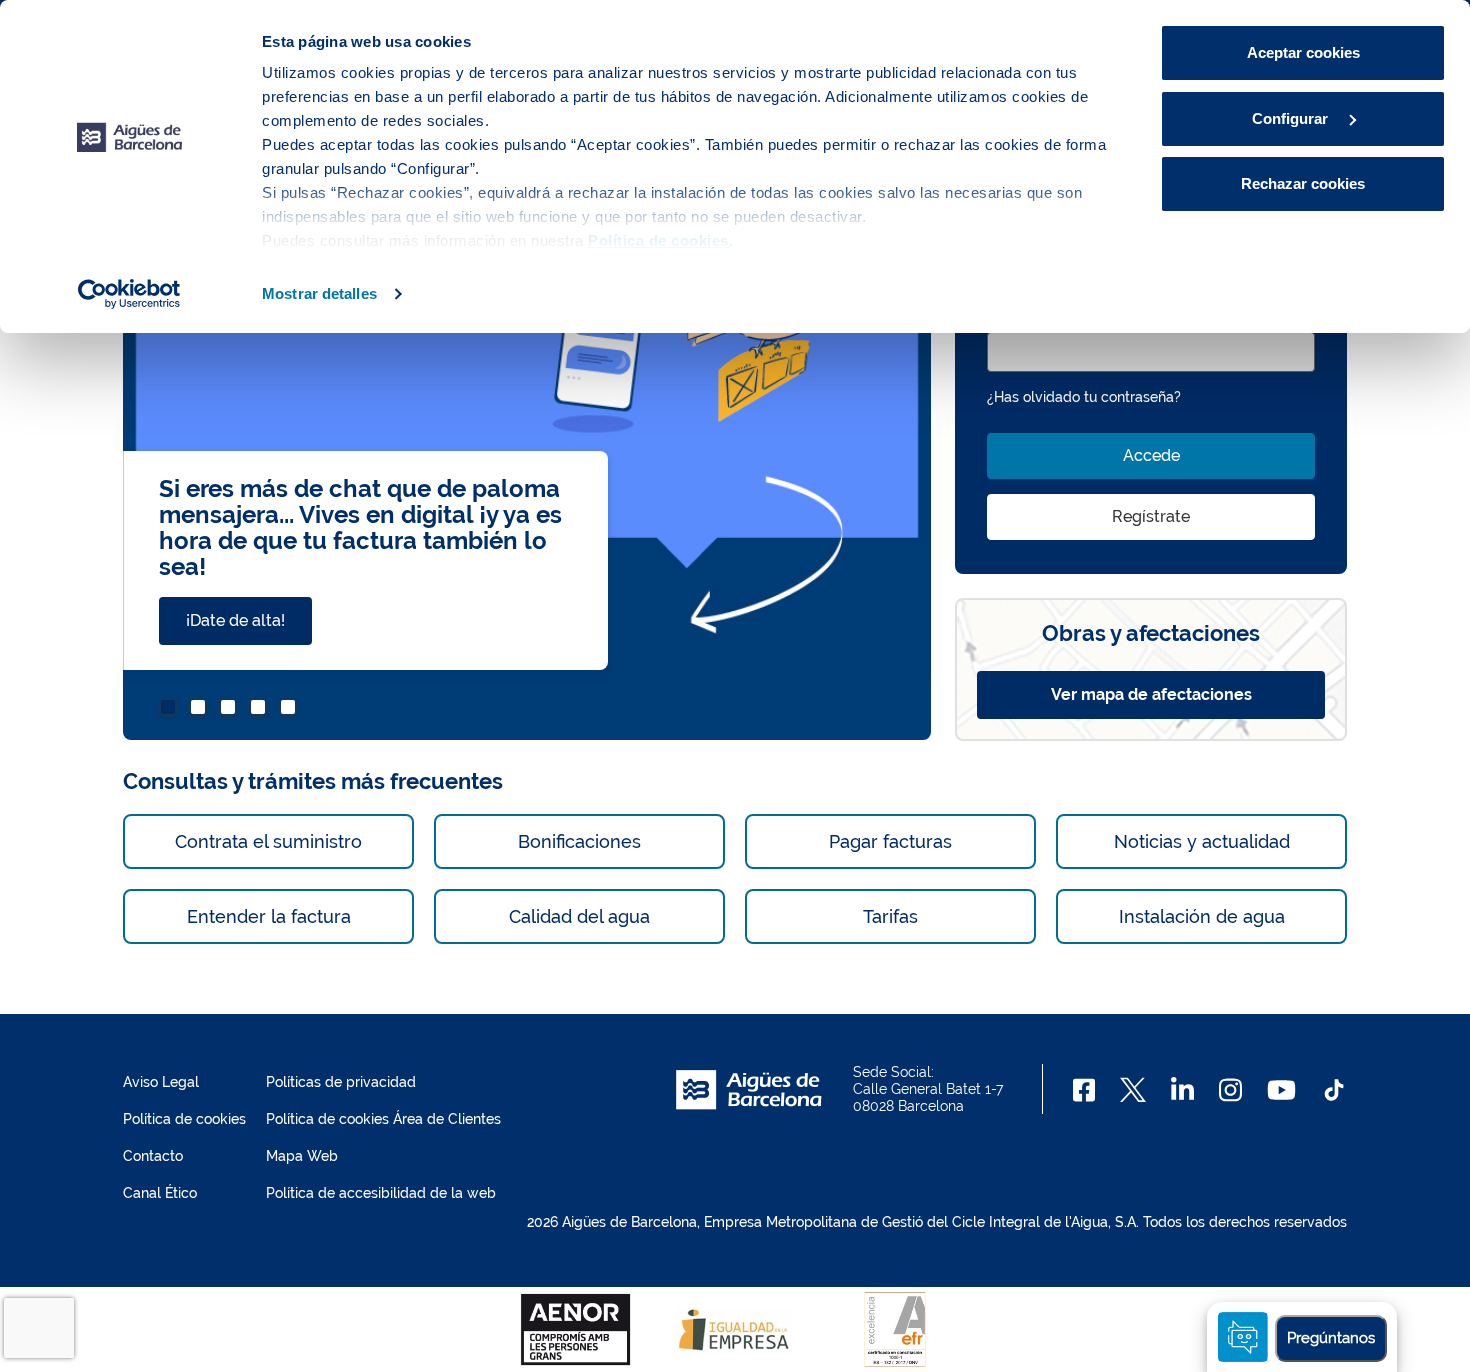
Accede (1151, 455)
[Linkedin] (1182, 1090)
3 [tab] (231, 710)
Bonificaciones (579, 841)
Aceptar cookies (1303, 52)
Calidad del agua (579, 916)
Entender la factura (269, 916)
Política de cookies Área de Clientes (383, 1119)
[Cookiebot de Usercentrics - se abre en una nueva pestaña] (129, 294)
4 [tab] (261, 710)
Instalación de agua (1202, 916)
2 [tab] (201, 710)
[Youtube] (1281, 1090)
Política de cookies (184, 1119)
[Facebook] (1084, 1090)
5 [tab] (291, 710)
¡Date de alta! (235, 620)
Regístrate (1151, 516)
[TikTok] (1334, 1090)
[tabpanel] (527, 452)
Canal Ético (160, 1193)
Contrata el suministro (268, 841)
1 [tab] (171, 710)
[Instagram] (1230, 1090)
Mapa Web (302, 1156)
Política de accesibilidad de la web (381, 1193)
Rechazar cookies (1303, 183)
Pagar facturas (890, 841)
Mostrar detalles (319, 293)
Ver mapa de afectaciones (1151, 694)
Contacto (153, 1156)
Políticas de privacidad (341, 1082)
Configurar (1292, 118)
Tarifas (890, 916)
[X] (1133, 1090)
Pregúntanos (1331, 1338)
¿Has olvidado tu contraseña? (1084, 397)
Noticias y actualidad (1202, 841)
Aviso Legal (161, 1082)
